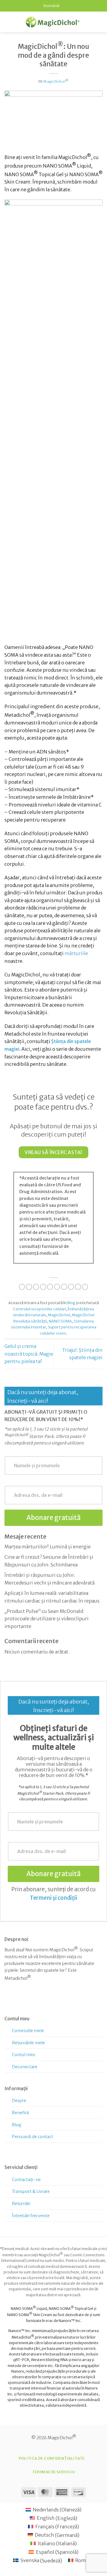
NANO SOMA (60, 1321)
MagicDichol (56, 81)
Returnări (21, 2204)
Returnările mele (28, 2043)
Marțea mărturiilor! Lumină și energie (48, 1547)
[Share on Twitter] (43, 1287)
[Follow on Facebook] (9, 2001)
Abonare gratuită (53, 1518)
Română (51, 6)
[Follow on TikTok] (18, 2001)
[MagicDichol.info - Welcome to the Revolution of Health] (52, 22)
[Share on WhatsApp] (22, 1287)
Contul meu (23, 2055)
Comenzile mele (28, 2031)
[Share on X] (36, 1287)
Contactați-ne (26, 2180)
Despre (19, 2101)
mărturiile (76, 953)
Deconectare (25, 2067)
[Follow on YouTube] (45, 2001)
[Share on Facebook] (29, 1287)
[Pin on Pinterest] (57, 1287)
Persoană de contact (33, 2137)
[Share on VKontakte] (64, 1287)
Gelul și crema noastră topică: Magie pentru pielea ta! (29, 1354)
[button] (8, 22)
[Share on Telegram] (85, 1287)
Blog (71, 1303)
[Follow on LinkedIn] (36, 2001)
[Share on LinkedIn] (71, 1287)
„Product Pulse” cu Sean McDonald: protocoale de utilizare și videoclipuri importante (47, 1619)
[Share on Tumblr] (78, 1287)
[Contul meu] (89, 22)
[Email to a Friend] (50, 1287)
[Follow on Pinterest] (27, 2001)
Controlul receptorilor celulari (40, 1309)
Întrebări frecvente (31, 2216)
